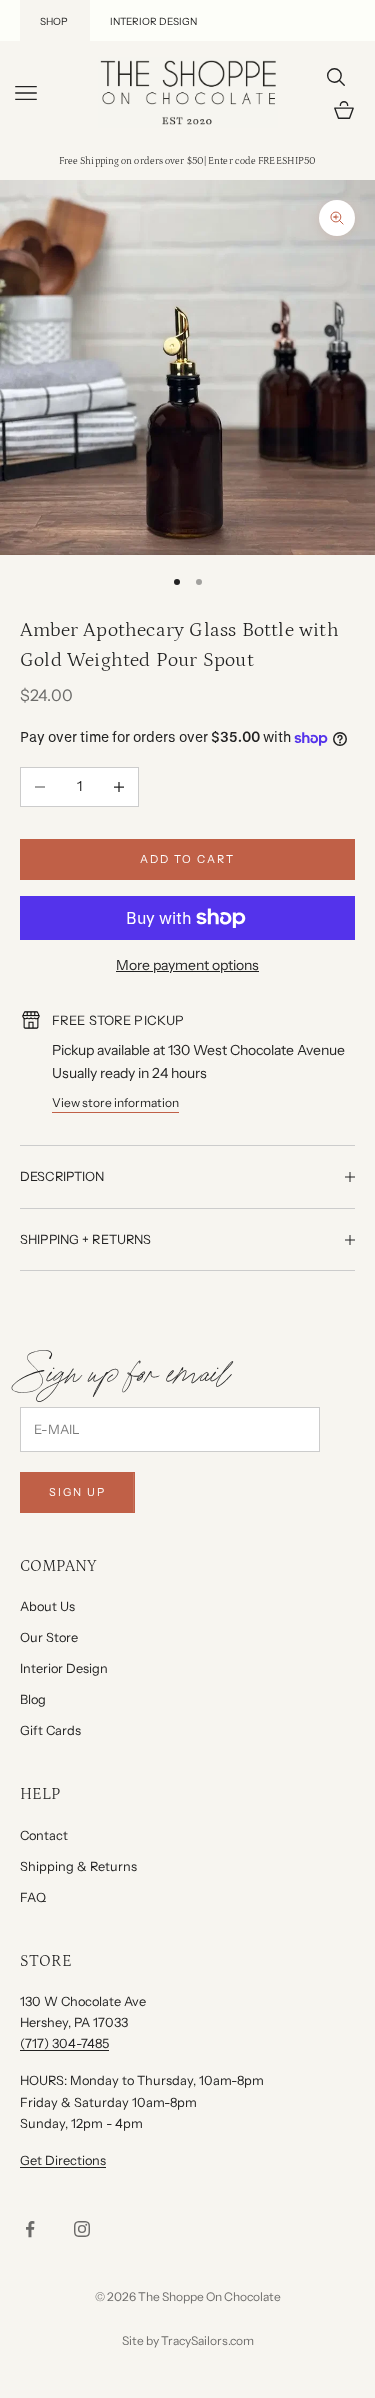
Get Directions (63, 2160)
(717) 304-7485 (64, 2043)
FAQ (33, 1897)
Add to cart (187, 859)
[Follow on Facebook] (30, 2229)
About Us (47, 1606)
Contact (44, 1835)
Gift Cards (50, 1730)
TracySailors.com (207, 2340)
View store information (115, 1102)
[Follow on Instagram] (82, 2229)
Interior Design (64, 1668)
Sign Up (77, 1492)
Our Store (49, 1637)
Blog (33, 1699)
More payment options (187, 965)
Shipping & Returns (78, 1866)
